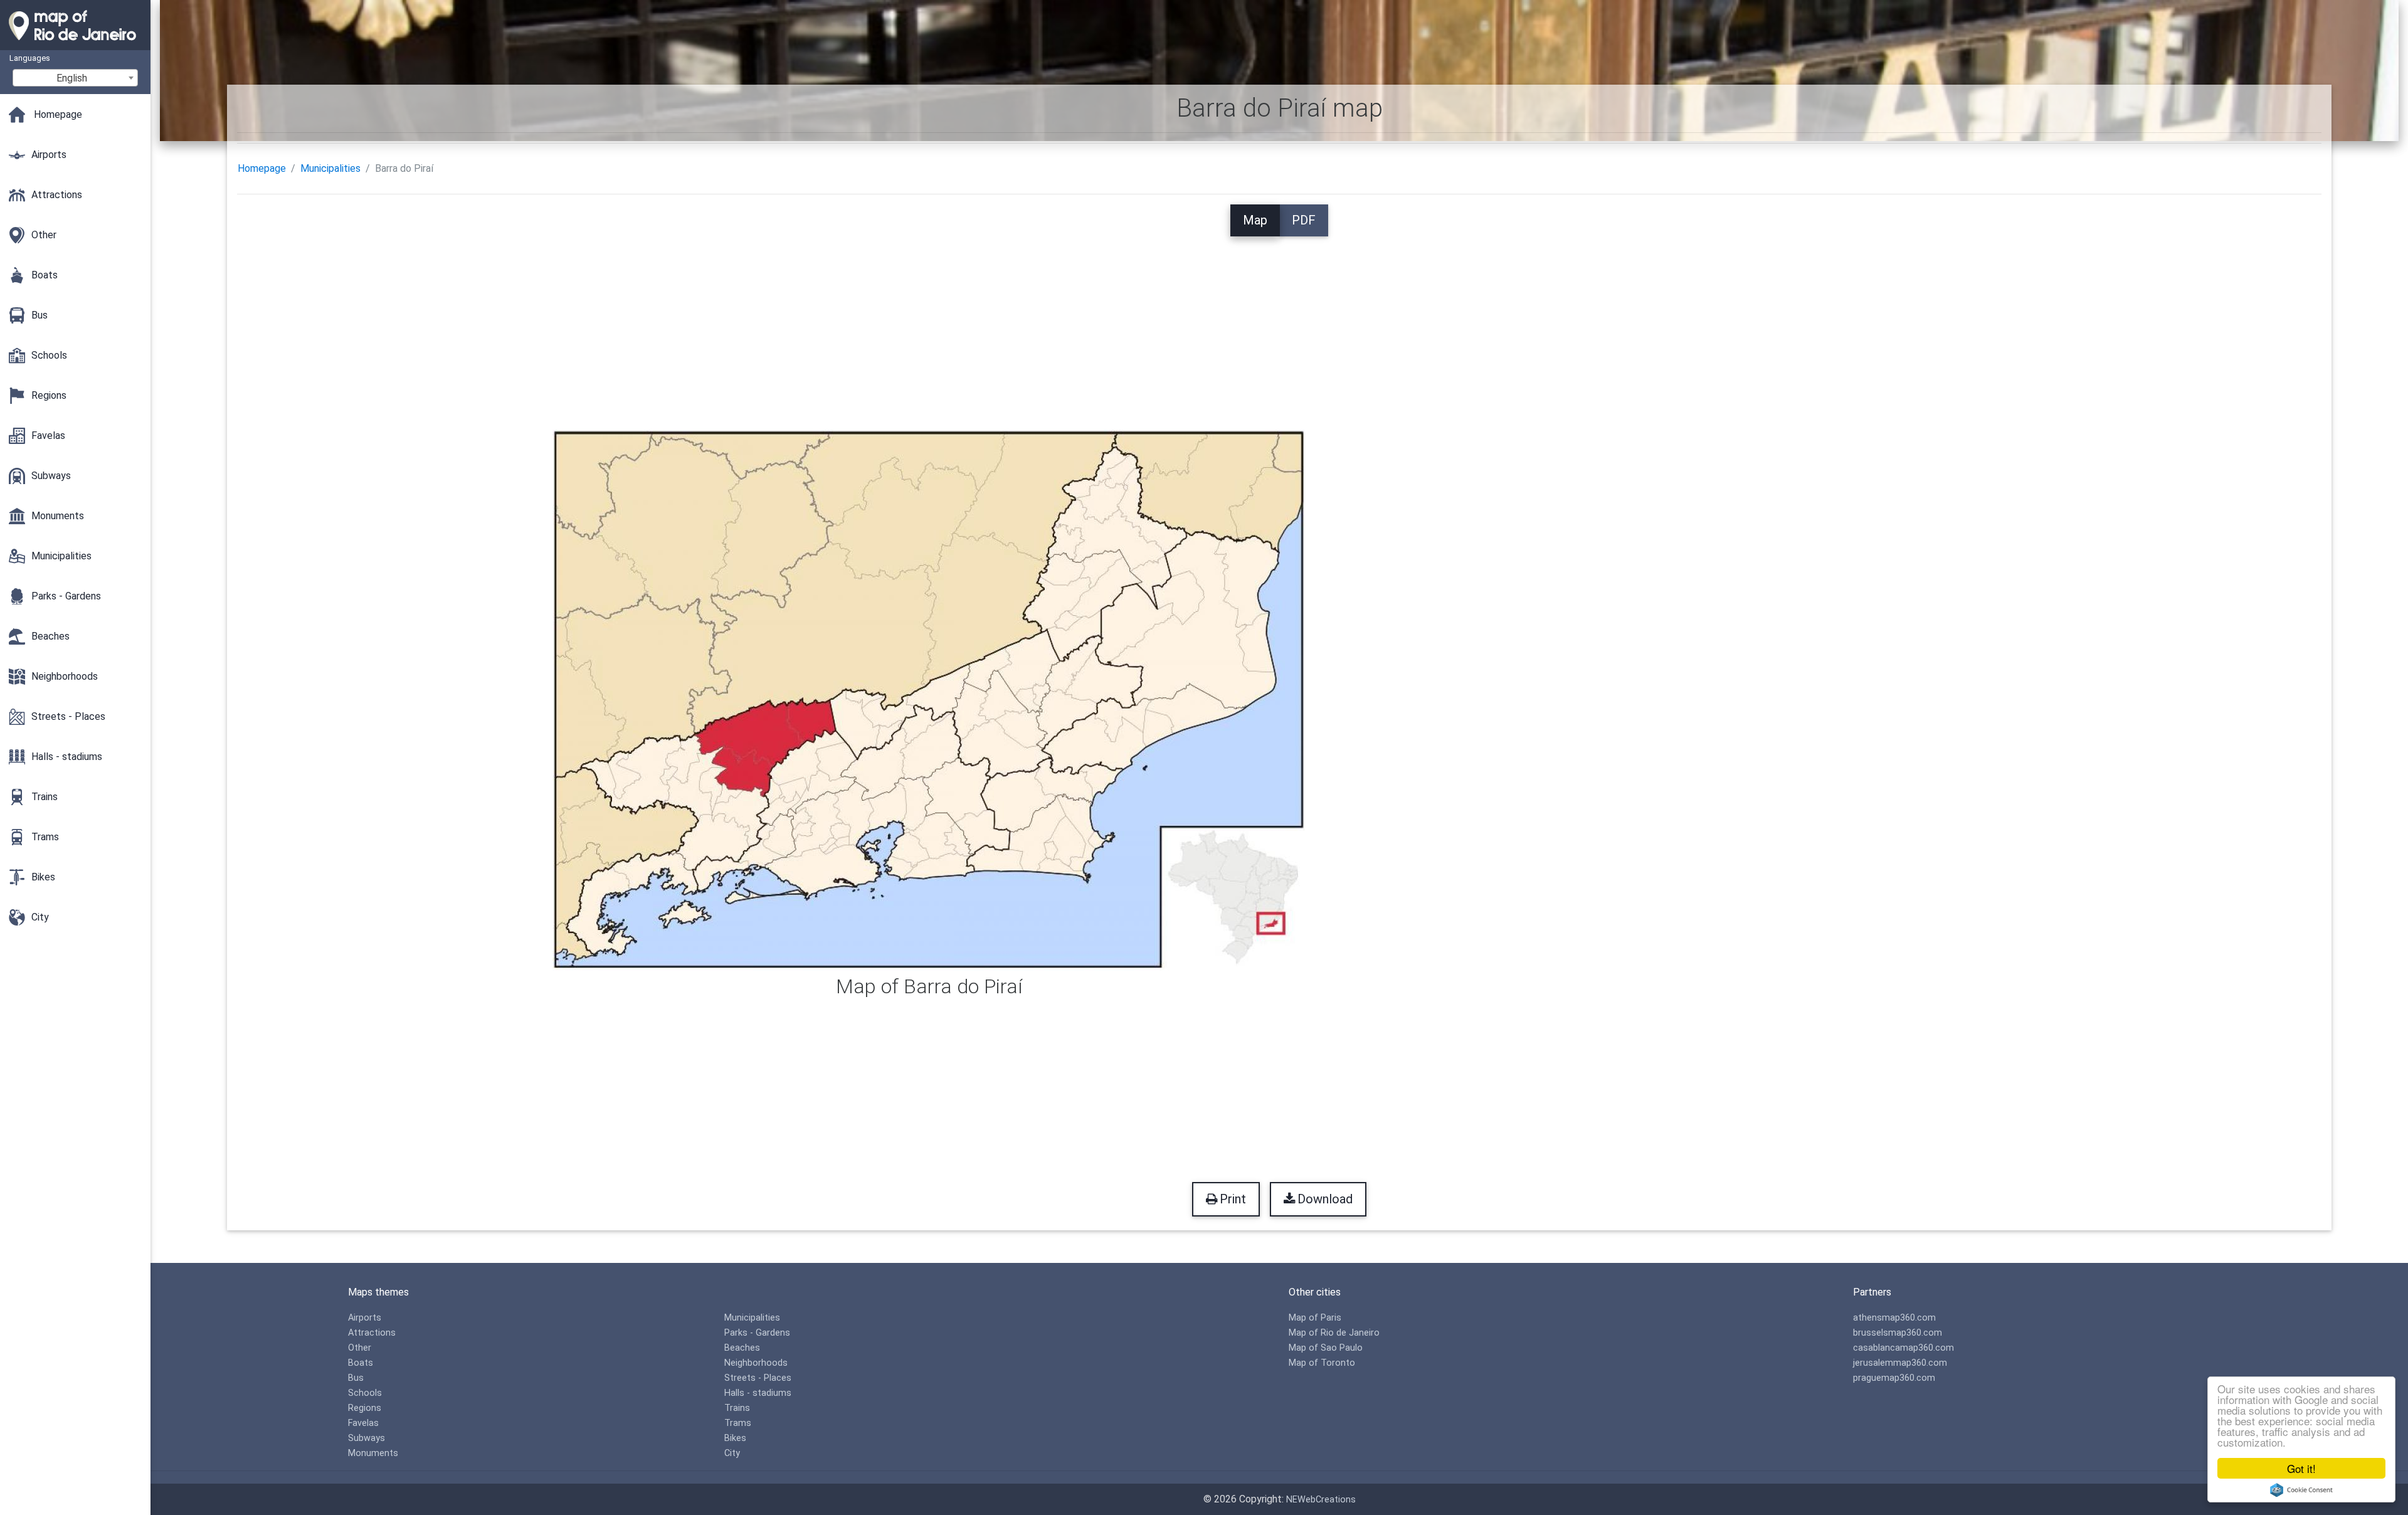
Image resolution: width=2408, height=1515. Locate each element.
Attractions (372, 1333)
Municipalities (330, 168)
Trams (738, 1423)
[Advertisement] (1279, 324)
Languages (30, 58)
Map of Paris (1315, 1318)
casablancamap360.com (1904, 1348)
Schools (365, 1393)
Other (360, 1348)
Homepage (262, 168)
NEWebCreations (1321, 1500)
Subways (367, 1438)
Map (1255, 220)
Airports (365, 1318)
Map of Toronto (1322, 1363)
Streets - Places (758, 1378)
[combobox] (75, 78)
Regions (365, 1408)
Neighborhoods (756, 1363)
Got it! (2301, 1468)
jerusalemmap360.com (1900, 1363)
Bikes (735, 1438)
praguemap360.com (1894, 1378)
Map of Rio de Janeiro (1334, 1333)
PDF (1304, 220)
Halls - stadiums (758, 1393)
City (732, 1453)
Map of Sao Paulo (1326, 1348)
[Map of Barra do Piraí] (929, 699)
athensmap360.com (1894, 1318)
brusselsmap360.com (1898, 1333)
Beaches (742, 1348)
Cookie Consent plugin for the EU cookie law (2301, 1490)
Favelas (363, 1423)
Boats (361, 1363)
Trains (737, 1408)
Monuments (373, 1453)
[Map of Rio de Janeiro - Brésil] (75, 44)
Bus (356, 1378)
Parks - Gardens (757, 1333)
